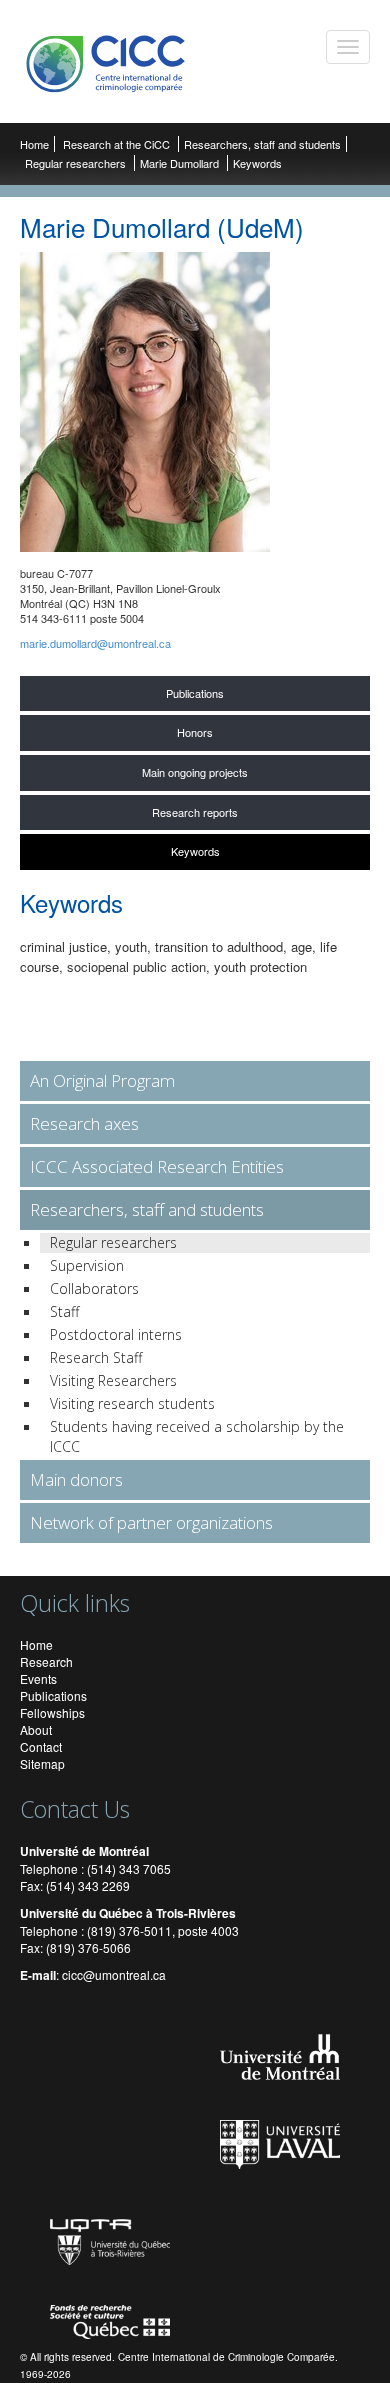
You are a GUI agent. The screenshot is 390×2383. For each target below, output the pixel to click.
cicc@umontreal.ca (114, 1974)
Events (38, 1678)
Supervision (87, 1265)
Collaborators (94, 1288)
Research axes (84, 1123)
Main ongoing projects (195, 772)
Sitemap (42, 1763)
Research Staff (96, 1357)
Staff (64, 1311)
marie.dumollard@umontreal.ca (95, 643)
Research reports (195, 812)
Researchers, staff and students (262, 144)
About (36, 1729)
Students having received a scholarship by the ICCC (197, 1436)
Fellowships (52, 1712)
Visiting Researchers (113, 1380)
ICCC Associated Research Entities (157, 1166)
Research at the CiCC (118, 144)
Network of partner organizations (151, 1522)
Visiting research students (132, 1403)
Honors (195, 732)
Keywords (195, 851)
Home (34, 144)
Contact (41, 1746)
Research (46, 1661)
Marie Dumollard (179, 163)
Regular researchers (75, 163)
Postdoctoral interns (116, 1334)
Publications (195, 693)
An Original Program (102, 1080)
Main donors (76, 1479)
